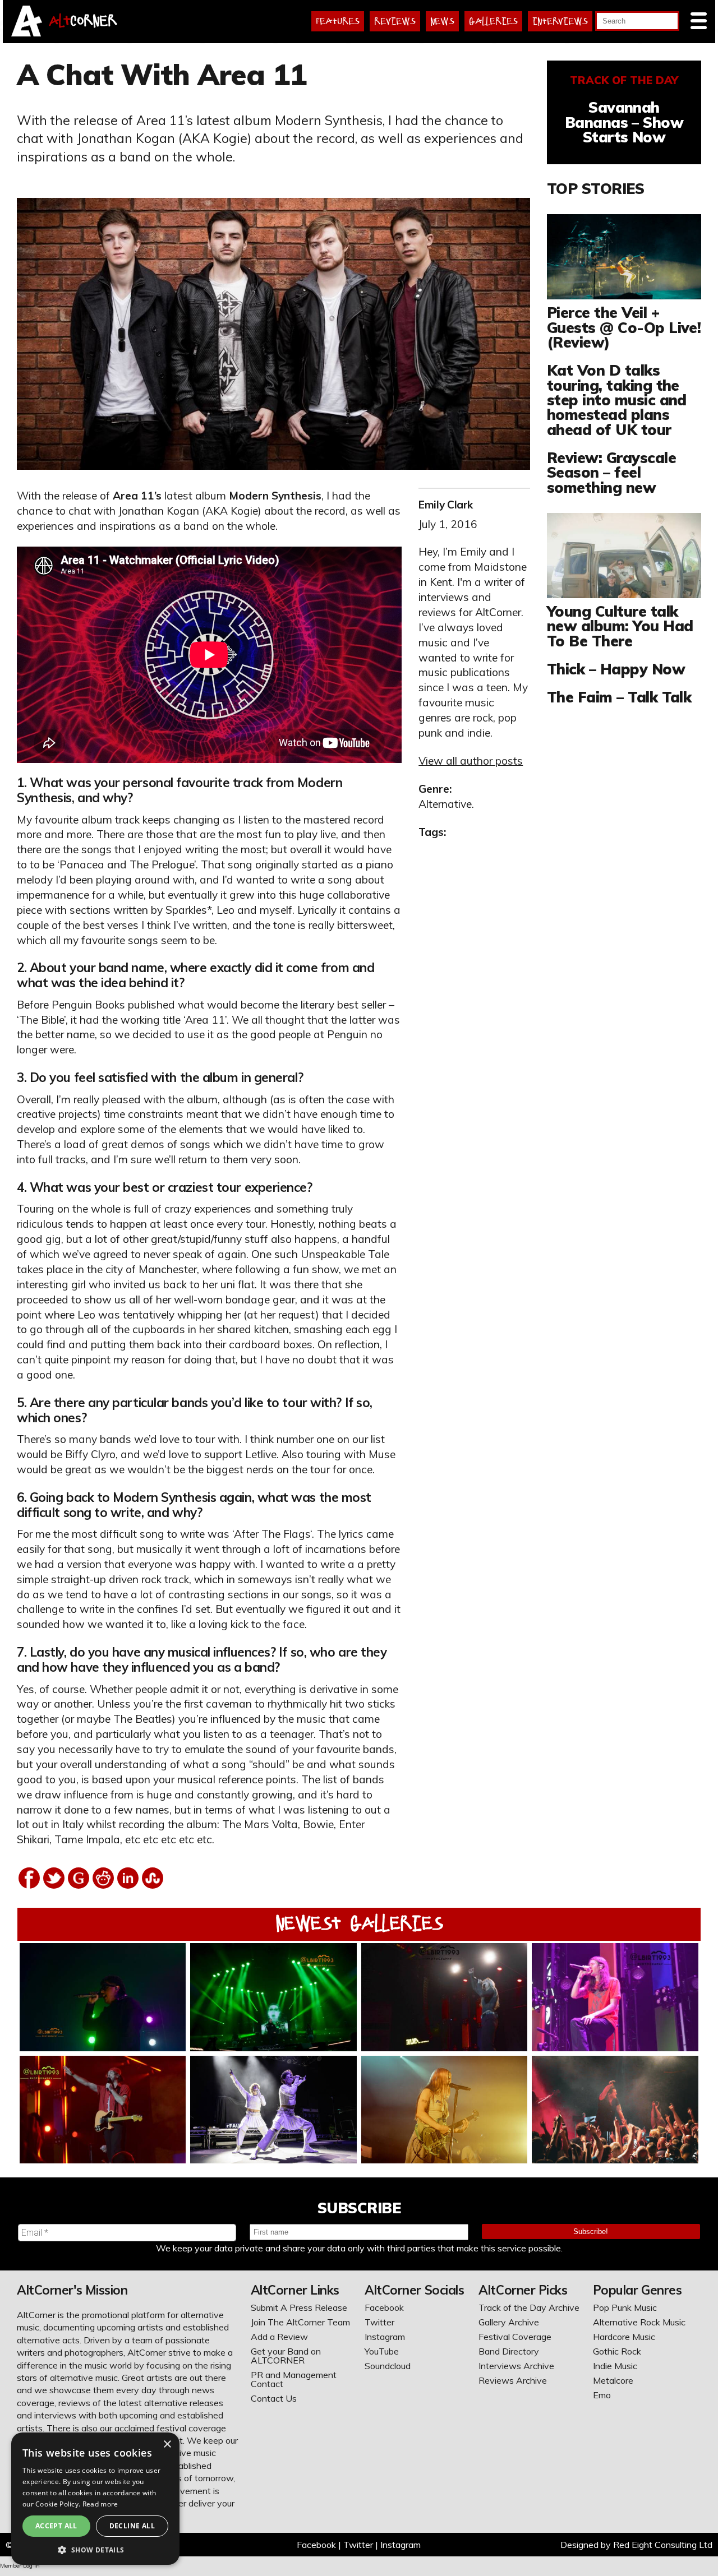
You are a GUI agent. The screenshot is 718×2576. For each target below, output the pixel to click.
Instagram (385, 2337)
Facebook (384, 2307)
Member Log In (20, 2566)
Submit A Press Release (299, 2307)
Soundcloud (388, 2366)
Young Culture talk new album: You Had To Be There (620, 626)
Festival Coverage (515, 2337)
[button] (95, 2549)
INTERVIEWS (560, 21)
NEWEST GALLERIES (359, 1923)
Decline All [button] (132, 2526)
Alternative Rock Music (639, 2322)
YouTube (382, 2351)
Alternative (445, 804)
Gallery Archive (509, 2322)
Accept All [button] (56, 2526)
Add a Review (279, 2337)
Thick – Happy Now (616, 669)
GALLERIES (493, 21)
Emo (602, 2395)
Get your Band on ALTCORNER (286, 2356)
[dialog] (95, 2499)
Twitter (379, 2322)
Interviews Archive (516, 2366)
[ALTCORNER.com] (27, 33)
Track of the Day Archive (529, 2307)
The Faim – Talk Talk (619, 697)
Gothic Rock (617, 2351)
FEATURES (338, 21)
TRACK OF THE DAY (624, 80)
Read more (100, 2504)
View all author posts (471, 761)
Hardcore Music (624, 2337)
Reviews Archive (513, 2380)
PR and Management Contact (294, 2379)
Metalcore (613, 2380)
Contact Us (274, 2398)
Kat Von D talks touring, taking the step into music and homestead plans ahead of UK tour (617, 400)
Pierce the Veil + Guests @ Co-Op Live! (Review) (624, 327)
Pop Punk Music (625, 2307)
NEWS (442, 21)
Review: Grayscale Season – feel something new (611, 472)
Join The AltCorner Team (300, 2322)
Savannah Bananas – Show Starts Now (624, 122)
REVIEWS (395, 21)
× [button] (167, 2445)
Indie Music (615, 2366)
